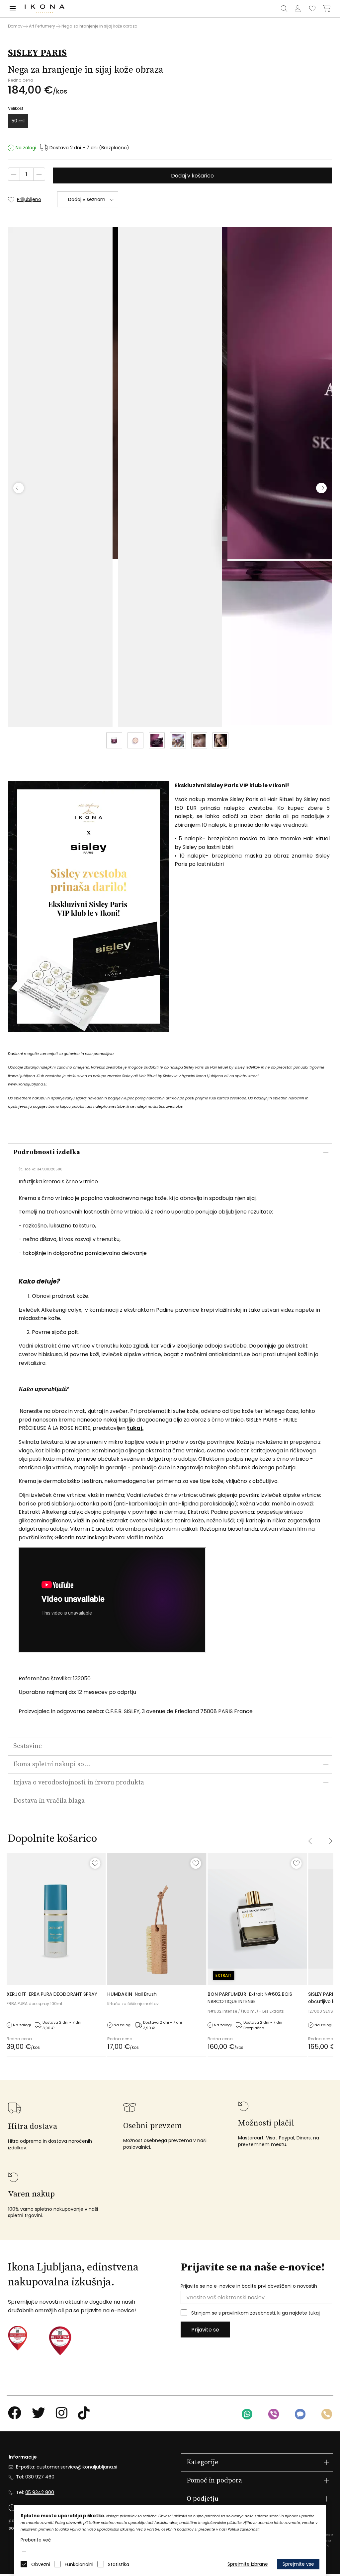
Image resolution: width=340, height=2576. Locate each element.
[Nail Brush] (157, 1919)
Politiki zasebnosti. (244, 2529)
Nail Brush (132, 1994)
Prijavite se (205, 2330)
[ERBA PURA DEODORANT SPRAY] (56, 1919)
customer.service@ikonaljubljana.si (77, 2467)
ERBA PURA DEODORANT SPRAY (52, 1994)
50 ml (18, 121)
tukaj (314, 2313)
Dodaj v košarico (192, 176)
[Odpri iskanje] (284, 9)
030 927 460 (40, 2477)
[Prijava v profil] (297, 9)
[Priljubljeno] (95, 1863)
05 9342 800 (40, 2492)
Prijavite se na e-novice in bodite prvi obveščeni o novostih (249, 2286)
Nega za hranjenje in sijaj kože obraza (99, 26)
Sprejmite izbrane (248, 2564)
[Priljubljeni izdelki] (312, 9)
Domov (15, 26)
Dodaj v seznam (87, 199)
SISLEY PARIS (37, 53)
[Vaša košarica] (327, 9)
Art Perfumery (42, 26)
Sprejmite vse (298, 2564)
